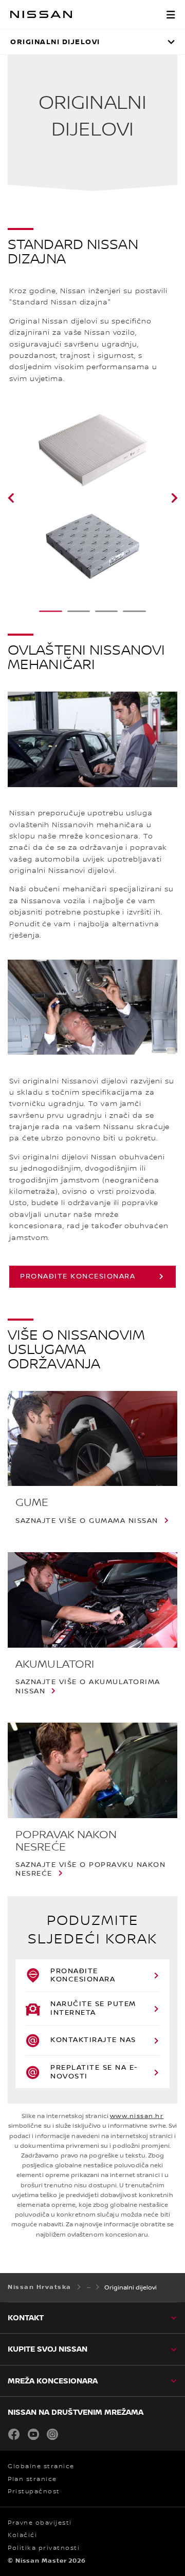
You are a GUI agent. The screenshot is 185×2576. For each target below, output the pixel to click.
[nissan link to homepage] (41, 14)
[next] (161, 498)
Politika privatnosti (44, 2548)
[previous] (24, 498)
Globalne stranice (41, 2466)
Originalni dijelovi (55, 42)
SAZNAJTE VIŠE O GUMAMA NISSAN (87, 1521)
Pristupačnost (34, 2492)
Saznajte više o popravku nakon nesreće (90, 1869)
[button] (171, 14)
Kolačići (22, 2535)
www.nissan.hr (137, 2116)
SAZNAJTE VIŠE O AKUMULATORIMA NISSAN (88, 1687)
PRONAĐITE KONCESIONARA (78, 1276)
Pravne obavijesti (40, 2523)
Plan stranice (32, 2479)
